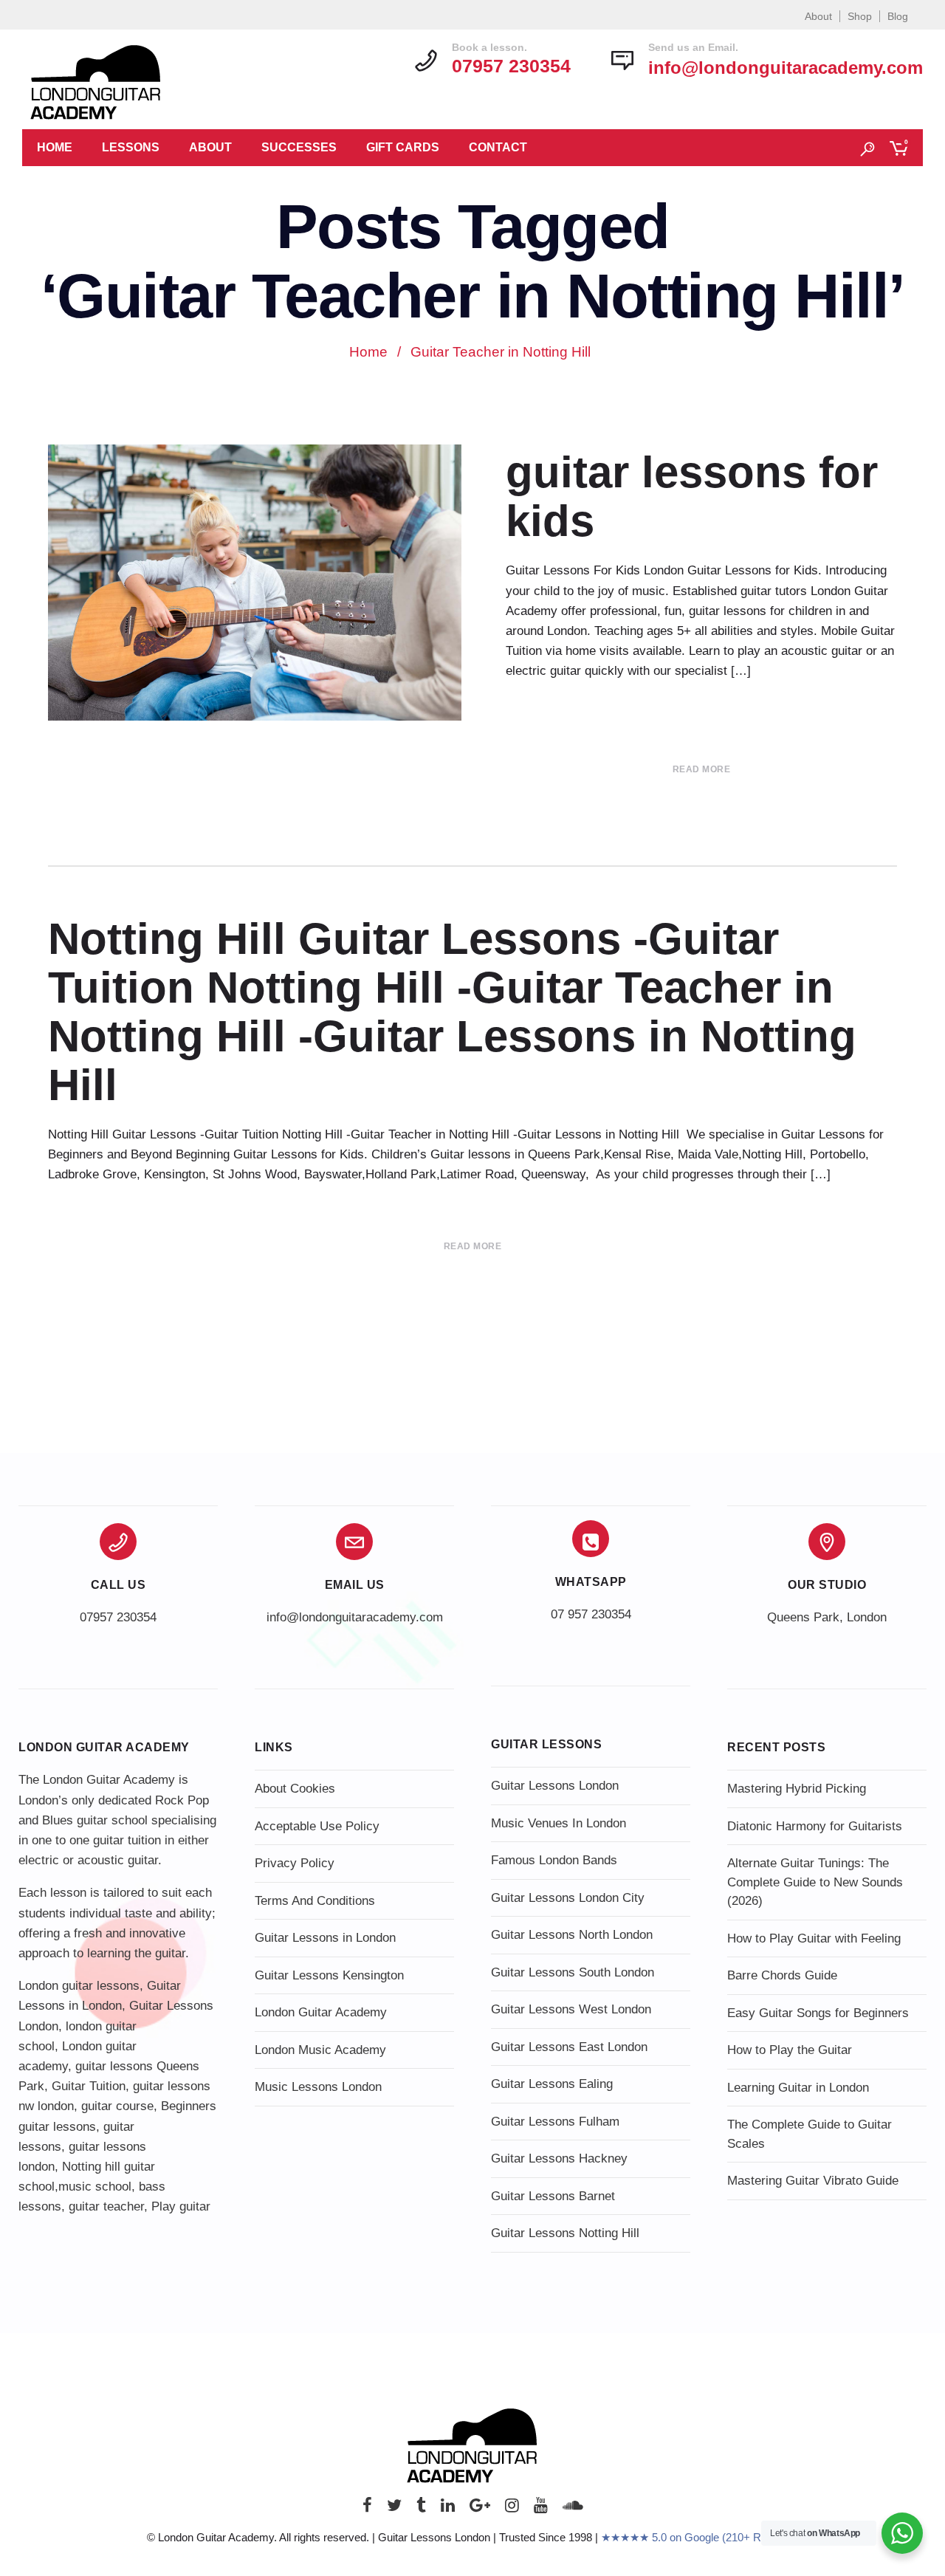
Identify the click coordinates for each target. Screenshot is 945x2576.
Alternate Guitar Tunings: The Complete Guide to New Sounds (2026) (815, 1882)
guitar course (117, 2106)
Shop (860, 16)
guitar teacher (106, 2206)
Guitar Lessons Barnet (553, 2196)
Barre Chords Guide (782, 1975)
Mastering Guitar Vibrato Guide (813, 2181)
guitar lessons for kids (692, 497)
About (818, 16)
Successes (299, 147)
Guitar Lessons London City (568, 1898)
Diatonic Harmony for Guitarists (815, 1826)
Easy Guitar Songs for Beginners (818, 2013)
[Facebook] (367, 2509)
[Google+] (480, 2509)
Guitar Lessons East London (569, 2047)
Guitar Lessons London (555, 1786)
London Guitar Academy (321, 2012)
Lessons (131, 147)
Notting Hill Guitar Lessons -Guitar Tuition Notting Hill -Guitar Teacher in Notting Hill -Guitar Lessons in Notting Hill (452, 1012)
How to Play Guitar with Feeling (814, 1938)
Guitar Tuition (89, 2086)
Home (55, 147)
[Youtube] (541, 2509)
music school (95, 2187)
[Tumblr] (421, 2509)
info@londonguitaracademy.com (786, 68)
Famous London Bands (554, 1860)
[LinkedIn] (448, 2509)
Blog (898, 16)
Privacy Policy (295, 1863)
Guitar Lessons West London (571, 2009)
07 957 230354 (591, 1614)
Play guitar (181, 2206)
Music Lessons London (318, 2087)
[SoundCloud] (573, 2509)
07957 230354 (118, 1617)
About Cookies (295, 1789)
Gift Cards (403, 147)
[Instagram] (512, 2509)
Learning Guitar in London (798, 2088)
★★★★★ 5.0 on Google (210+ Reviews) (700, 2537)
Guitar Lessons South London (573, 1972)
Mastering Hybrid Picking (797, 1789)
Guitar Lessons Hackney (559, 2158)
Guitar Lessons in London (325, 1938)
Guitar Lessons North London (572, 1935)
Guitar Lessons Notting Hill (565, 2233)
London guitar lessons (79, 1986)
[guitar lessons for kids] (255, 583)
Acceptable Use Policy (317, 1826)
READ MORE (702, 769)
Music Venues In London (559, 1823)
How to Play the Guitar (790, 2050)
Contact (498, 147)
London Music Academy (320, 2050)
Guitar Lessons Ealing (552, 2084)
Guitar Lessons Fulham (555, 2122)
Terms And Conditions (315, 1901)
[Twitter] (394, 2509)
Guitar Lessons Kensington (329, 1975)
